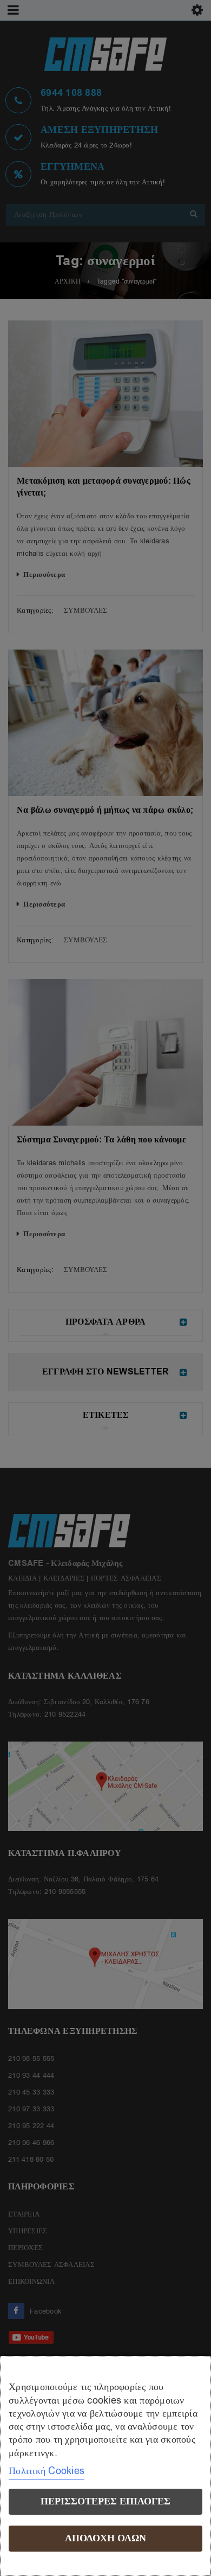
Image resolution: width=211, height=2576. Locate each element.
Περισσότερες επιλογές (105, 2501)
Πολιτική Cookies (47, 2471)
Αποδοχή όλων (105, 2538)
